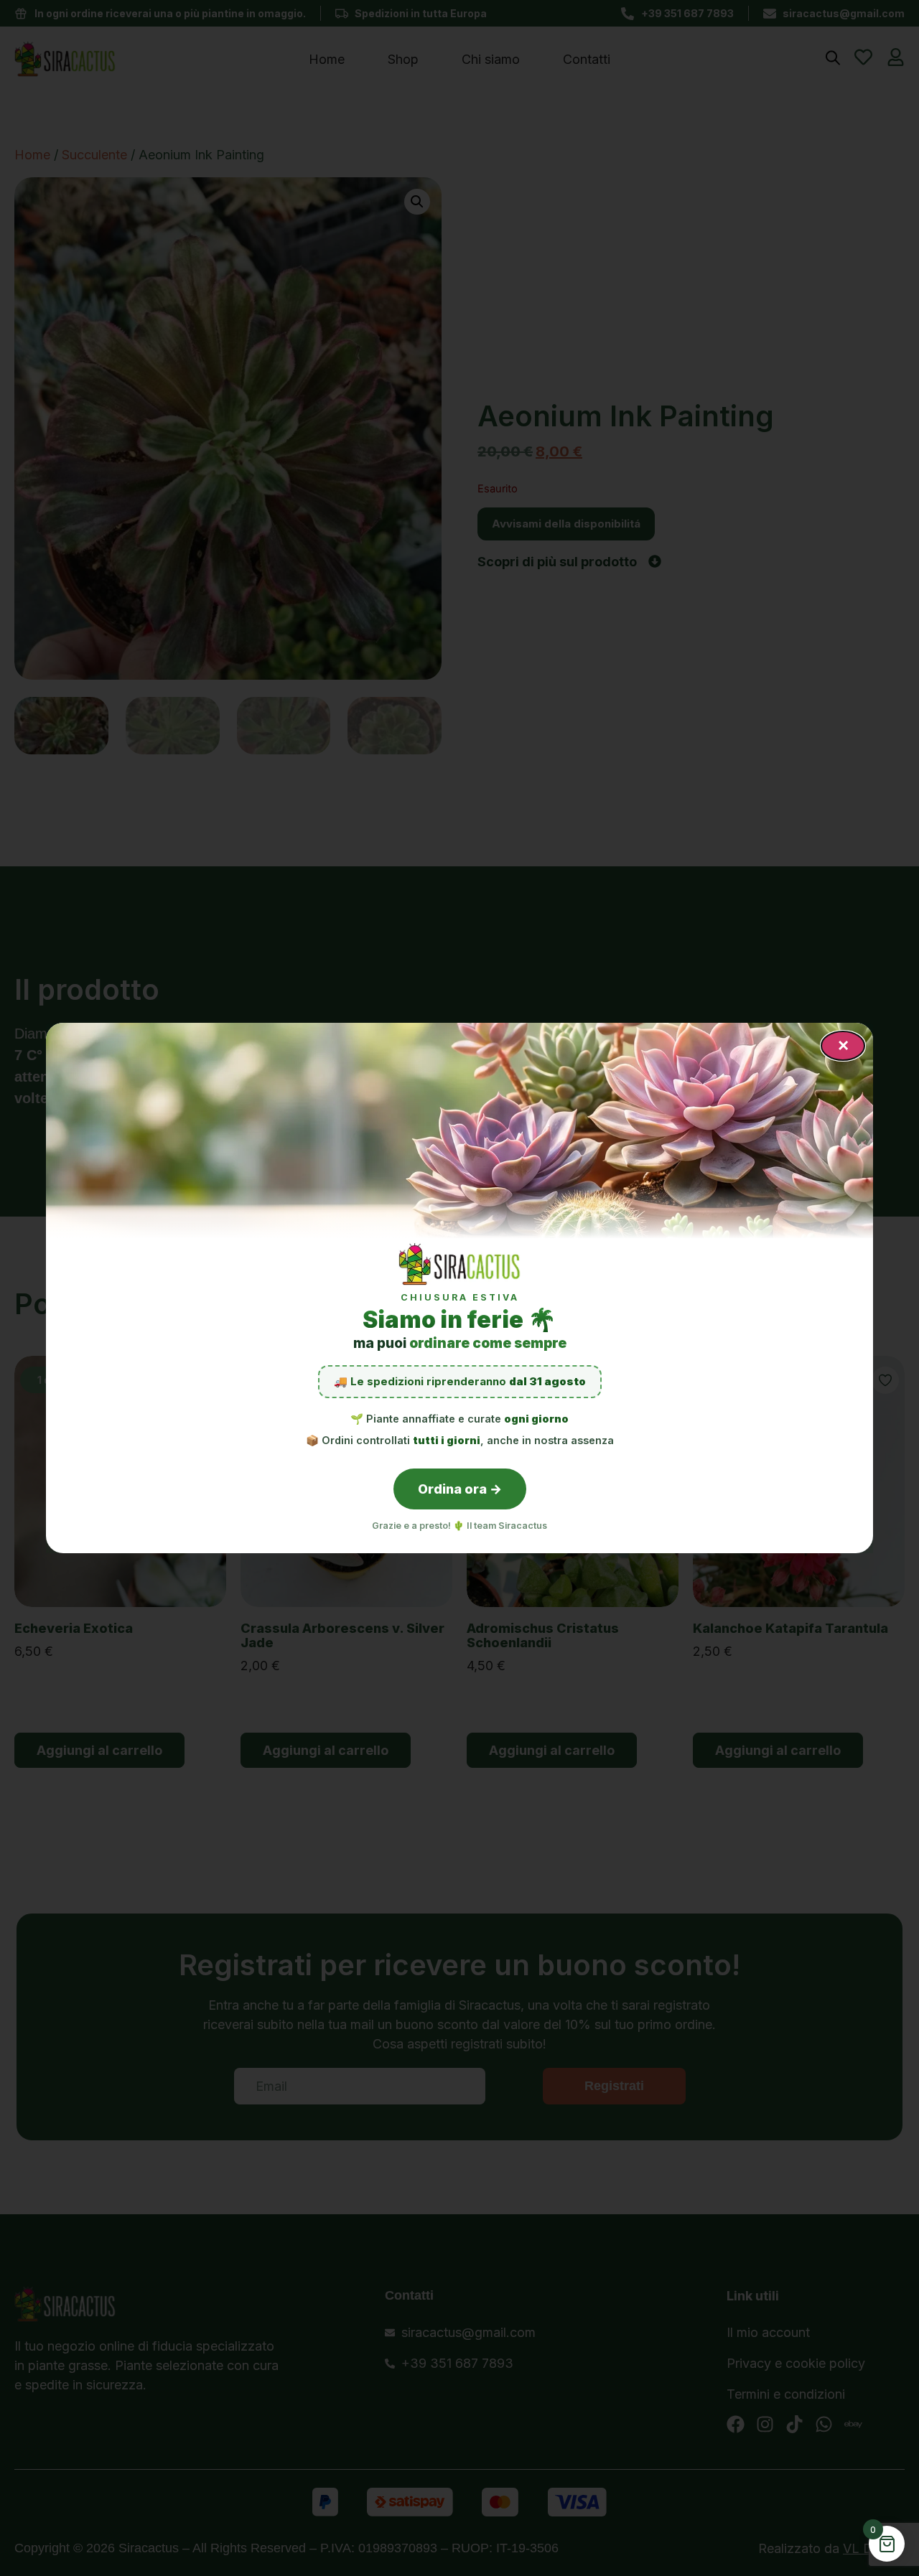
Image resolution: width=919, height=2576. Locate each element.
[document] (459, 1288)
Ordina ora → (460, 1489)
